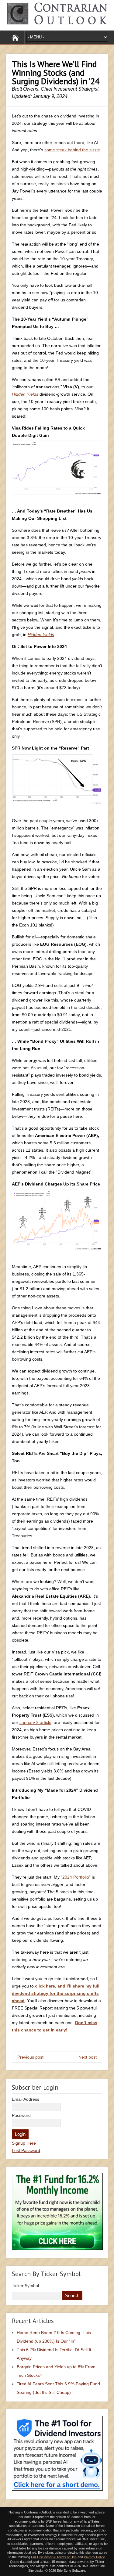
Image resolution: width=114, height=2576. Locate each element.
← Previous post (28, 2057)
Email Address (26, 2099)
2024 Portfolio (76, 1877)
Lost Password (26, 2150)
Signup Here (24, 2143)
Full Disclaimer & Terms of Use (54, 2557)
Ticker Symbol (25, 2286)
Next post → (90, 2057)
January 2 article (35, 1722)
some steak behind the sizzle (72, 150)
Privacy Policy (94, 2557)
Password (21, 2115)
